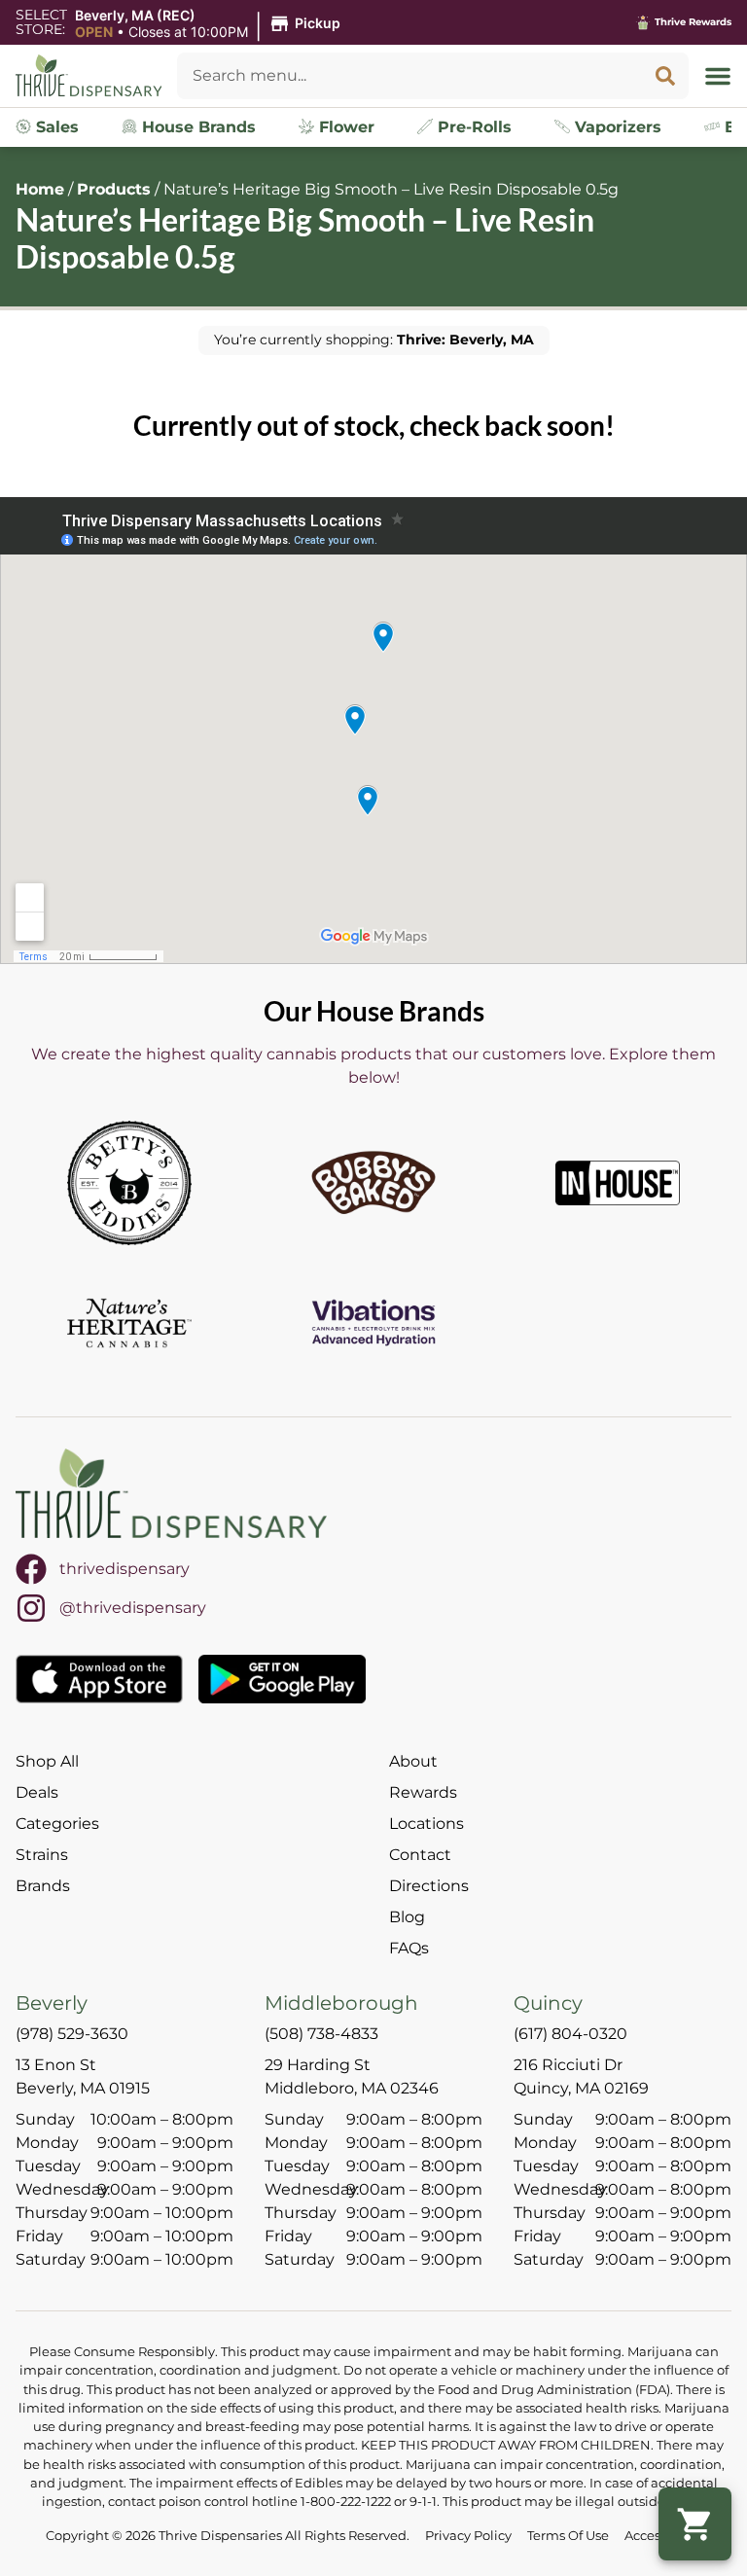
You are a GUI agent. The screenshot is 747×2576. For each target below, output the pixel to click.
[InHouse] (618, 1183)
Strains (42, 1855)
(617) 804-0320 (570, 2034)
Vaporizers (616, 127)
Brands (43, 1886)
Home (40, 189)
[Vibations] (373, 1323)
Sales (55, 127)
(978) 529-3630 (72, 2034)
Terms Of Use (568, 2536)
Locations (427, 1824)
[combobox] (409, 76)
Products (114, 189)
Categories (57, 1824)
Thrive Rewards (693, 22)
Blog (407, 1917)
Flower (344, 127)
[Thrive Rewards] (643, 22)
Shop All (47, 1761)
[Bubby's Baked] (373, 1183)
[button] (211, 24)
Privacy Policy (468, 2536)
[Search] (665, 76)
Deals (37, 1792)
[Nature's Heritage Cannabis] (129, 1323)
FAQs (409, 1948)
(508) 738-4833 (321, 2034)
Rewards (423, 1792)
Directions (429, 1886)
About (413, 1761)
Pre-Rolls (472, 127)
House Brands (196, 127)
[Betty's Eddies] (129, 1183)
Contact (420, 1855)
